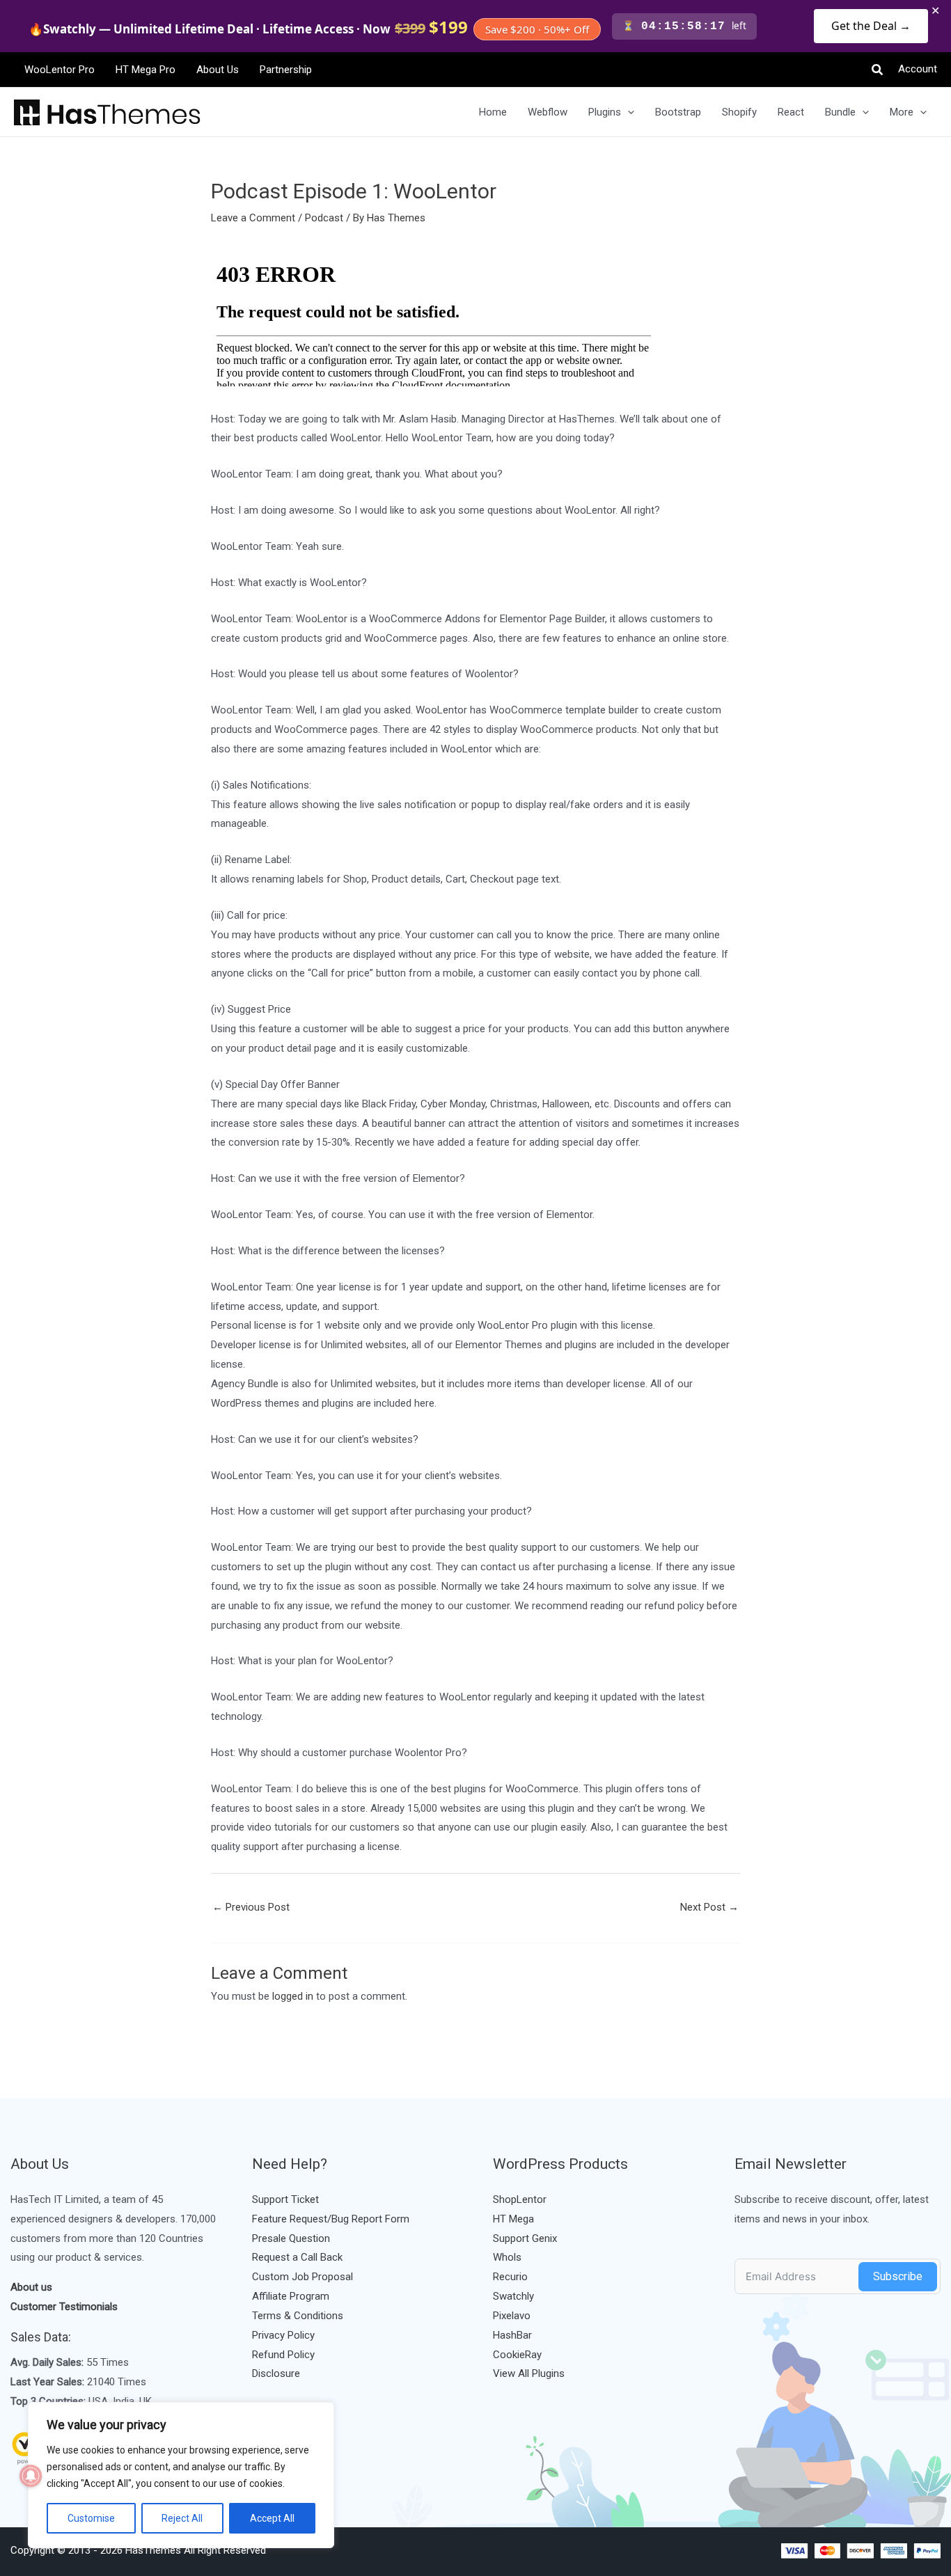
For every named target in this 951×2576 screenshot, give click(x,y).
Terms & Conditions (298, 2316)
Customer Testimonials (64, 2307)
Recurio (510, 2277)
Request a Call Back (297, 2257)
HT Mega (513, 2219)
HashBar (512, 2335)
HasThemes (153, 2550)
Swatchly (513, 2296)
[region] (181, 2475)
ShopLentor (520, 2199)
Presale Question (291, 2238)
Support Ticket (285, 2199)
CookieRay (517, 2355)
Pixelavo (512, 2316)
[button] (878, 70)
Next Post (709, 1907)
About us (31, 2287)
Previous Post (251, 1907)
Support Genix (525, 2238)
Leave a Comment (253, 218)
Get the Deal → (871, 26)
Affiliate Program (291, 2296)
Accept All (272, 2518)
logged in (293, 1996)
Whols (507, 2257)
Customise (91, 2518)
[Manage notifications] (31, 2476)
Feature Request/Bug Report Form (331, 2219)
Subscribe (898, 2276)
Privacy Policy (283, 2335)
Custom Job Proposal (302, 2277)
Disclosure (276, 2373)
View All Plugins (529, 2373)
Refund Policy (283, 2355)
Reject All (182, 2518)
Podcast (324, 218)
